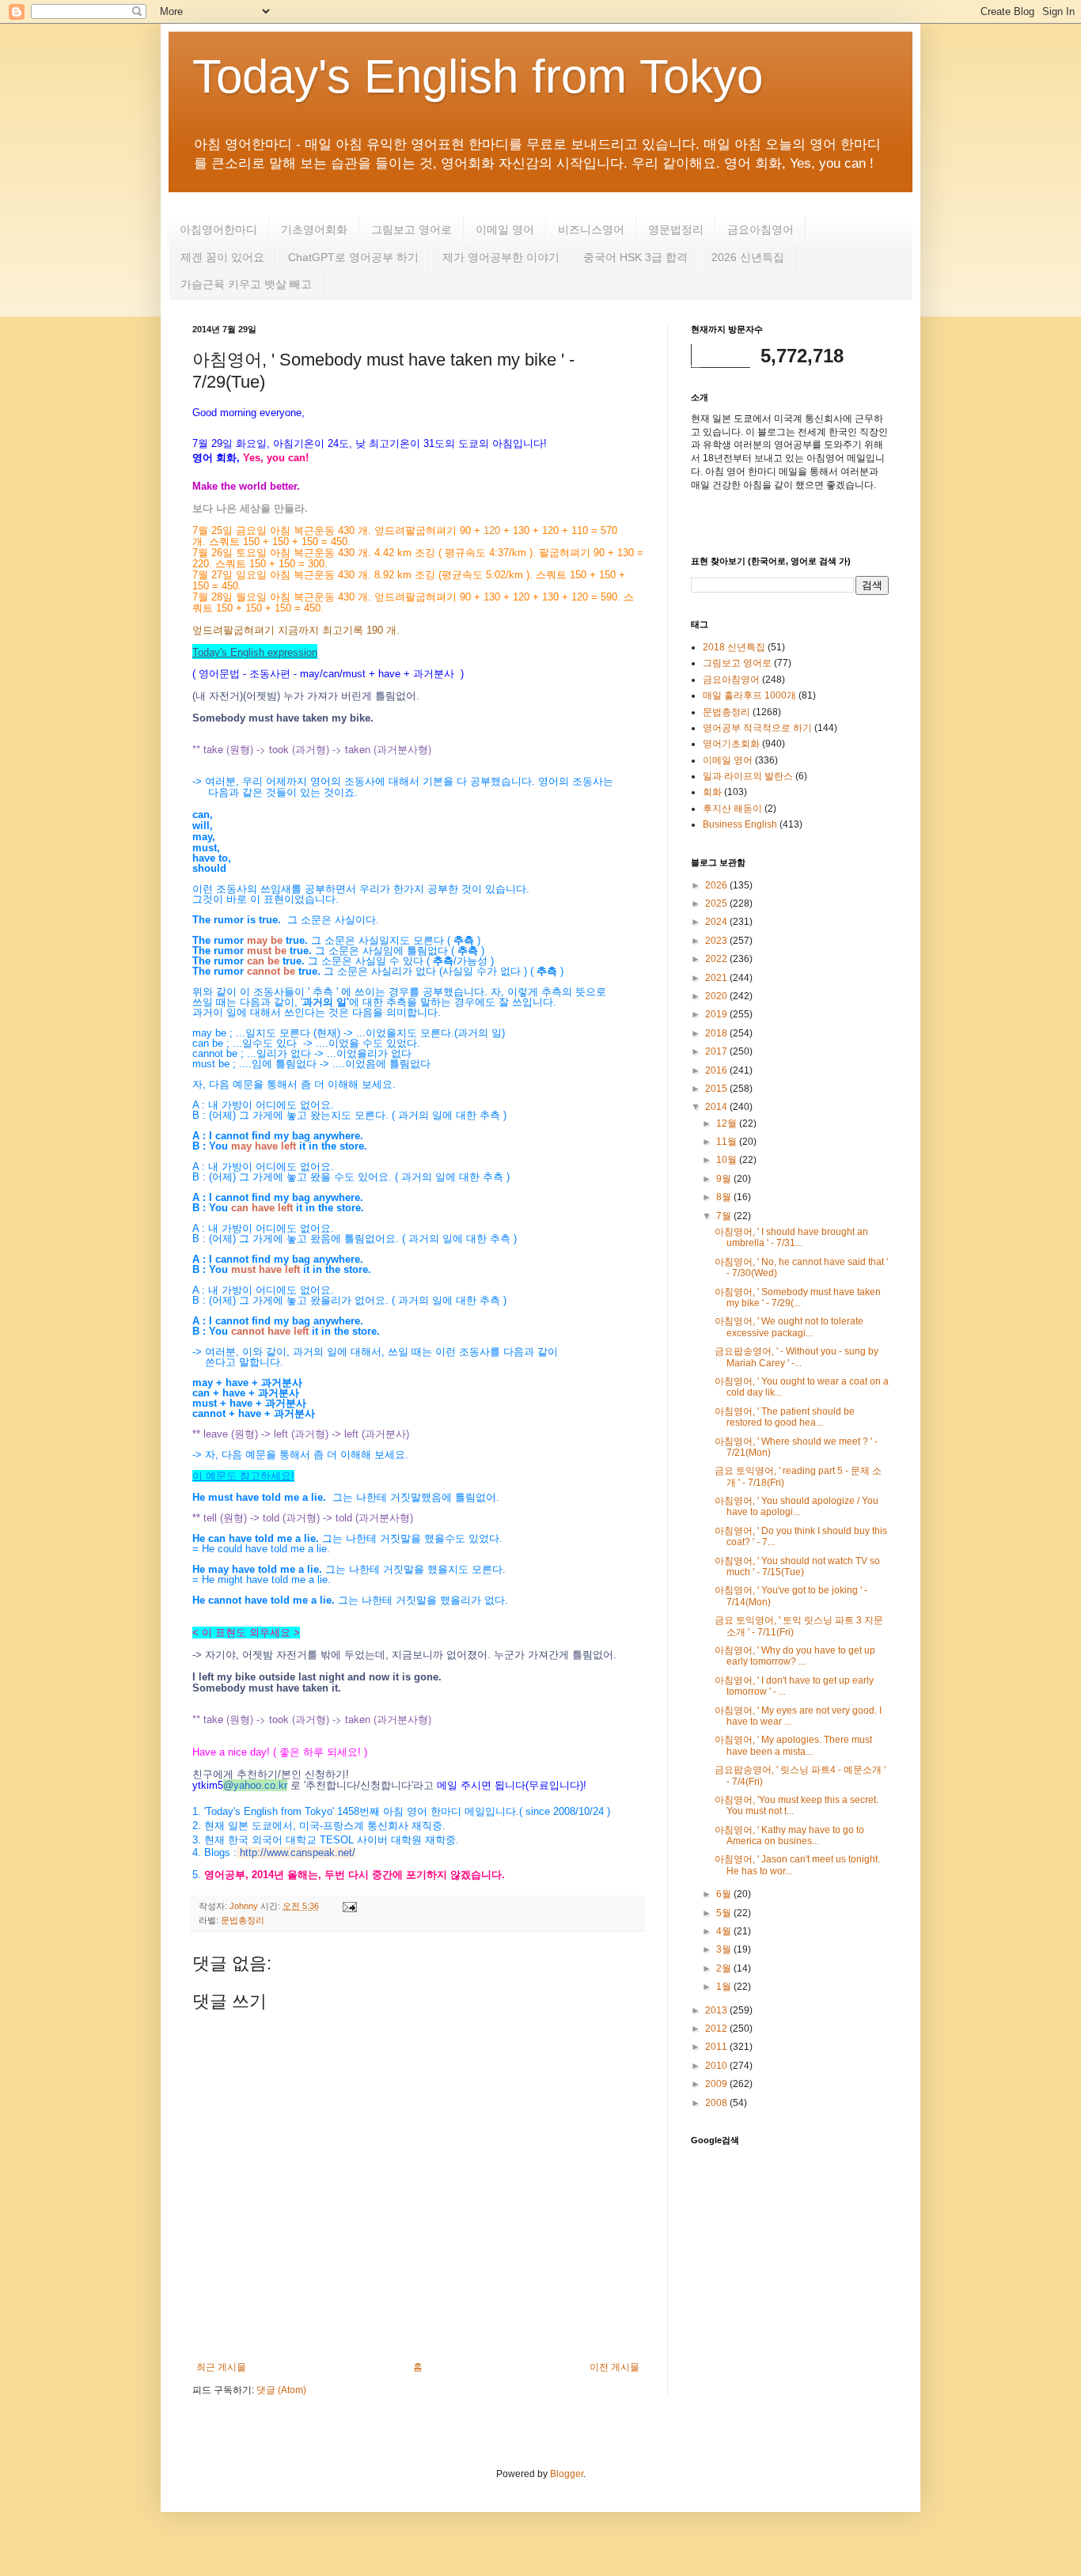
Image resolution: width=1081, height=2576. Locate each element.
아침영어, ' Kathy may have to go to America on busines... (789, 1835)
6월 (725, 1894)
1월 (725, 1987)
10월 (728, 1160)
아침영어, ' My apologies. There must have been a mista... (793, 1745)
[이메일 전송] (348, 1906)
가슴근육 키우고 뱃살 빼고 (246, 284)
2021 (717, 978)
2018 (717, 1033)
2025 (717, 903)
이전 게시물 (614, 2367)
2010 (717, 2066)
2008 (717, 2103)
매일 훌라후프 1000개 (749, 695)
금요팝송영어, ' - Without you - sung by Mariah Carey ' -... (797, 1357)
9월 (725, 1179)
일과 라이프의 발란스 (748, 776)
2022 (717, 959)
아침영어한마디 (218, 229)
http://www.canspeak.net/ (298, 1852)
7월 (725, 1216)
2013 (717, 2010)
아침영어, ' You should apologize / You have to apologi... (797, 1506)
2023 (717, 941)
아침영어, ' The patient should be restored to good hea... (785, 1417)
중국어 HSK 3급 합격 (635, 257)
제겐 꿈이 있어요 (222, 257)
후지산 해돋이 (732, 809)
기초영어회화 (314, 229)
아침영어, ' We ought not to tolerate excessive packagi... (789, 1327)
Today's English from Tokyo (478, 76)
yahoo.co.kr (260, 1785)
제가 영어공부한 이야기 (501, 257)
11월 (728, 1142)
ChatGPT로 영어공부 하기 (353, 257)
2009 (717, 2084)
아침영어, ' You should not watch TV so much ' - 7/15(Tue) (797, 1566)
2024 (717, 922)
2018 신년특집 (734, 647)
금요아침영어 (760, 229)
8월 (725, 1197)
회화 (712, 792)
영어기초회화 (731, 744)
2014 (717, 1107)
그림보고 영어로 (412, 229)
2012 (717, 2029)
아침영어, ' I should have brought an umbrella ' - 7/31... (791, 1237)
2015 (717, 1089)
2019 (717, 1014)
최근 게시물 (221, 2367)
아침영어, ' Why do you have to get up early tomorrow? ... (795, 1656)
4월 (725, 1931)
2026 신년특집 (748, 257)
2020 (717, 996)
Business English (740, 824)
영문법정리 (676, 229)
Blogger (567, 2474)
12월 (728, 1123)
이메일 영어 (505, 229)
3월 (725, 1949)
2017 (717, 1051)
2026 (717, 885)
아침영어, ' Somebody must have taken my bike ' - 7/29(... (798, 1297)
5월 (725, 1913)
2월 (725, 1968)
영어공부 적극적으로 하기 (757, 728)
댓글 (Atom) (281, 2390)
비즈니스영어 (591, 229)
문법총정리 (243, 1920)
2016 (717, 1070)
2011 (717, 2047)
